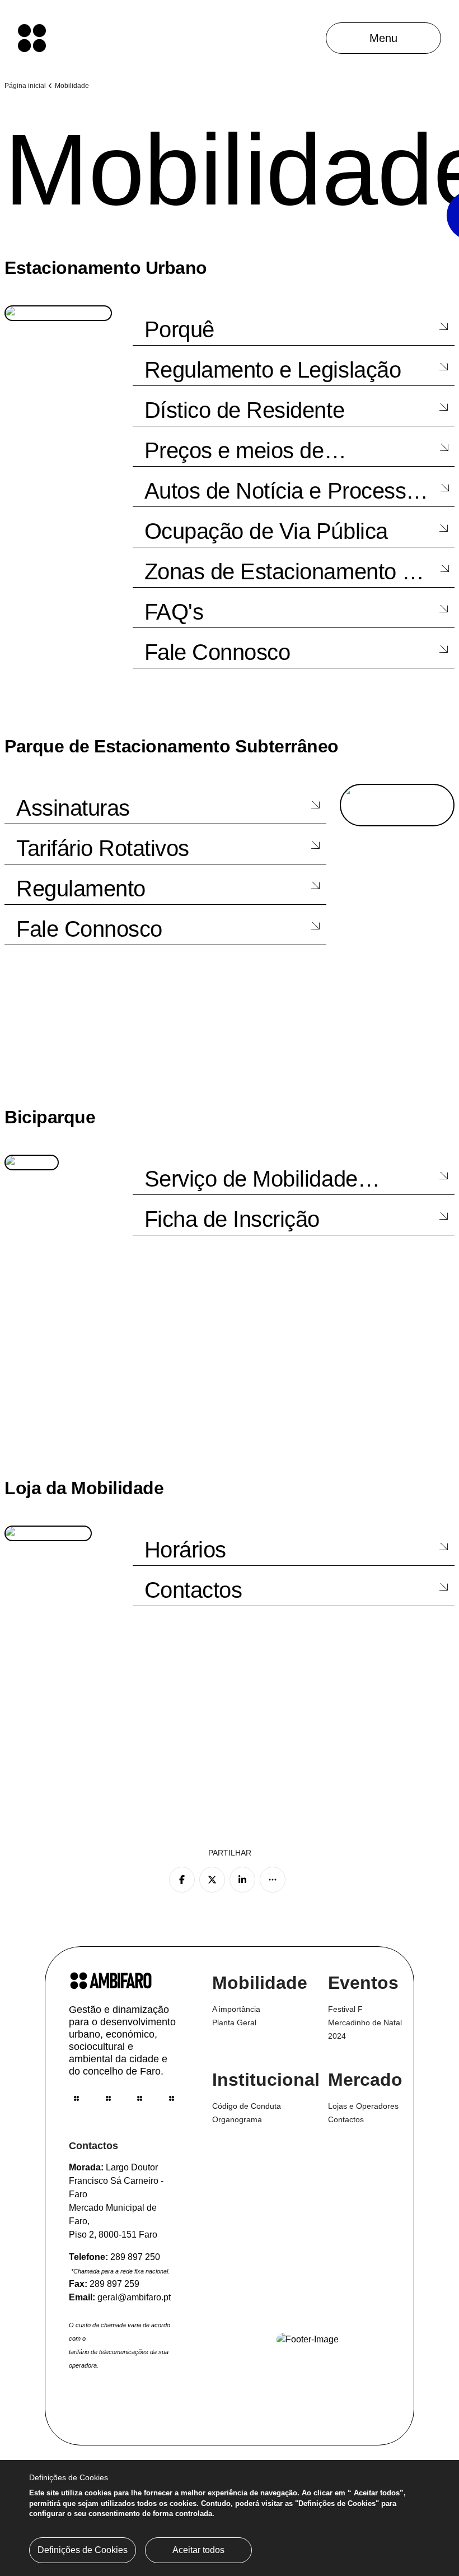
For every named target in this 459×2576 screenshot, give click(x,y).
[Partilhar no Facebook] (182, 1880)
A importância (236, 2009)
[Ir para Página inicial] (32, 38)
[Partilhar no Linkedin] (242, 1880)
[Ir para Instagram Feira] (76, 2098)
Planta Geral (234, 2022)
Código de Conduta (247, 2106)
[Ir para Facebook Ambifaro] (172, 2098)
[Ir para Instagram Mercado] (140, 2098)
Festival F (345, 2009)
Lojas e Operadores (363, 2106)
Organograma (237, 2119)
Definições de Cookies (83, 2550)
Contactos (346, 2119)
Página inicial (25, 86)
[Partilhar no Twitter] (212, 1880)
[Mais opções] (273, 1880)
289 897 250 (135, 2257)
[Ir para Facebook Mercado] (108, 2098)
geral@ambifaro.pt (134, 2297)
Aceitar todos (198, 2550)
